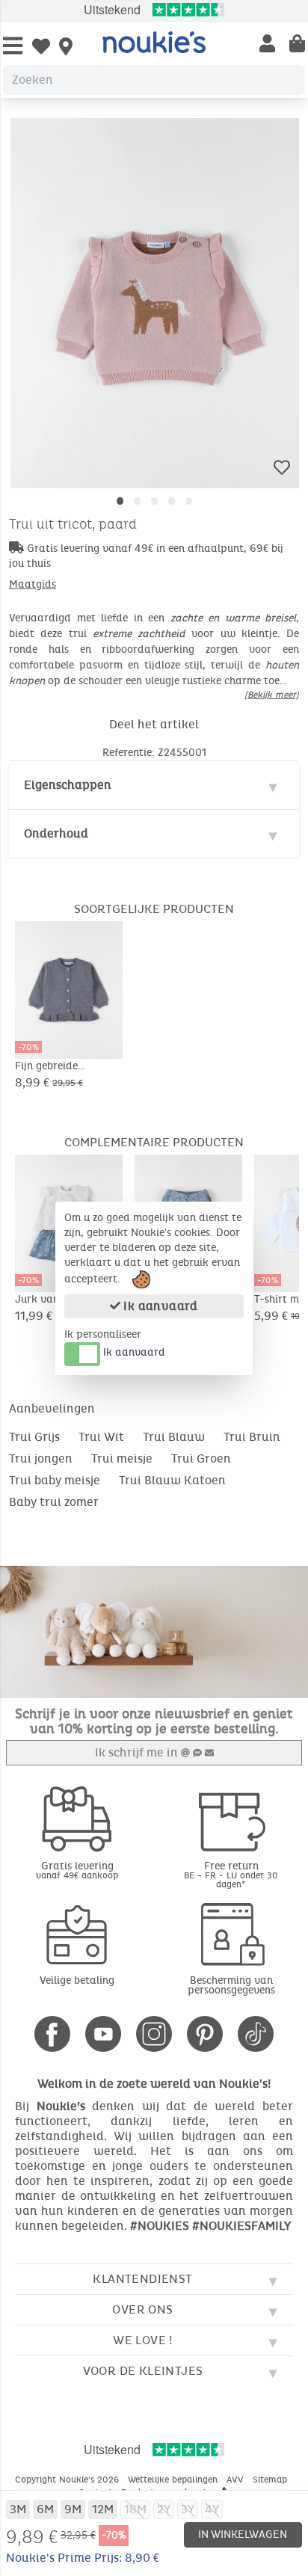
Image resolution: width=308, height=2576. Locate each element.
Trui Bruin (252, 1437)
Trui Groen (201, 1458)
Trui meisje (122, 1458)
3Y (188, 2509)
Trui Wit (101, 1437)
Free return (231, 1874)
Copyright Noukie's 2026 (68, 2480)
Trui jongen (41, 1458)
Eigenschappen (68, 785)
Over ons (142, 2309)
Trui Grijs (34, 1437)
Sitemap (271, 2480)
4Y (212, 2509)
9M (73, 2509)
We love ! (143, 2340)
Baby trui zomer (54, 1502)
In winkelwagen (243, 2534)
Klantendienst (142, 2279)
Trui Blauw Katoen (172, 1480)
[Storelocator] (66, 48)
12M (103, 2509)
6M (45, 2509)
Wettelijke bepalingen (174, 2480)
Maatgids (33, 584)
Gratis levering (77, 1870)
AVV (237, 2480)
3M (18, 2509)
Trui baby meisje (55, 1480)
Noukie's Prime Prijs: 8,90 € (83, 2558)
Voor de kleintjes (143, 2371)
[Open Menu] (13, 47)
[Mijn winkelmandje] (297, 45)
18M (135, 2509)
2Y (164, 2509)
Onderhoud (56, 833)
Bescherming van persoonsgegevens (231, 1985)
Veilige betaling (77, 1980)
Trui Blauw (174, 1437)
